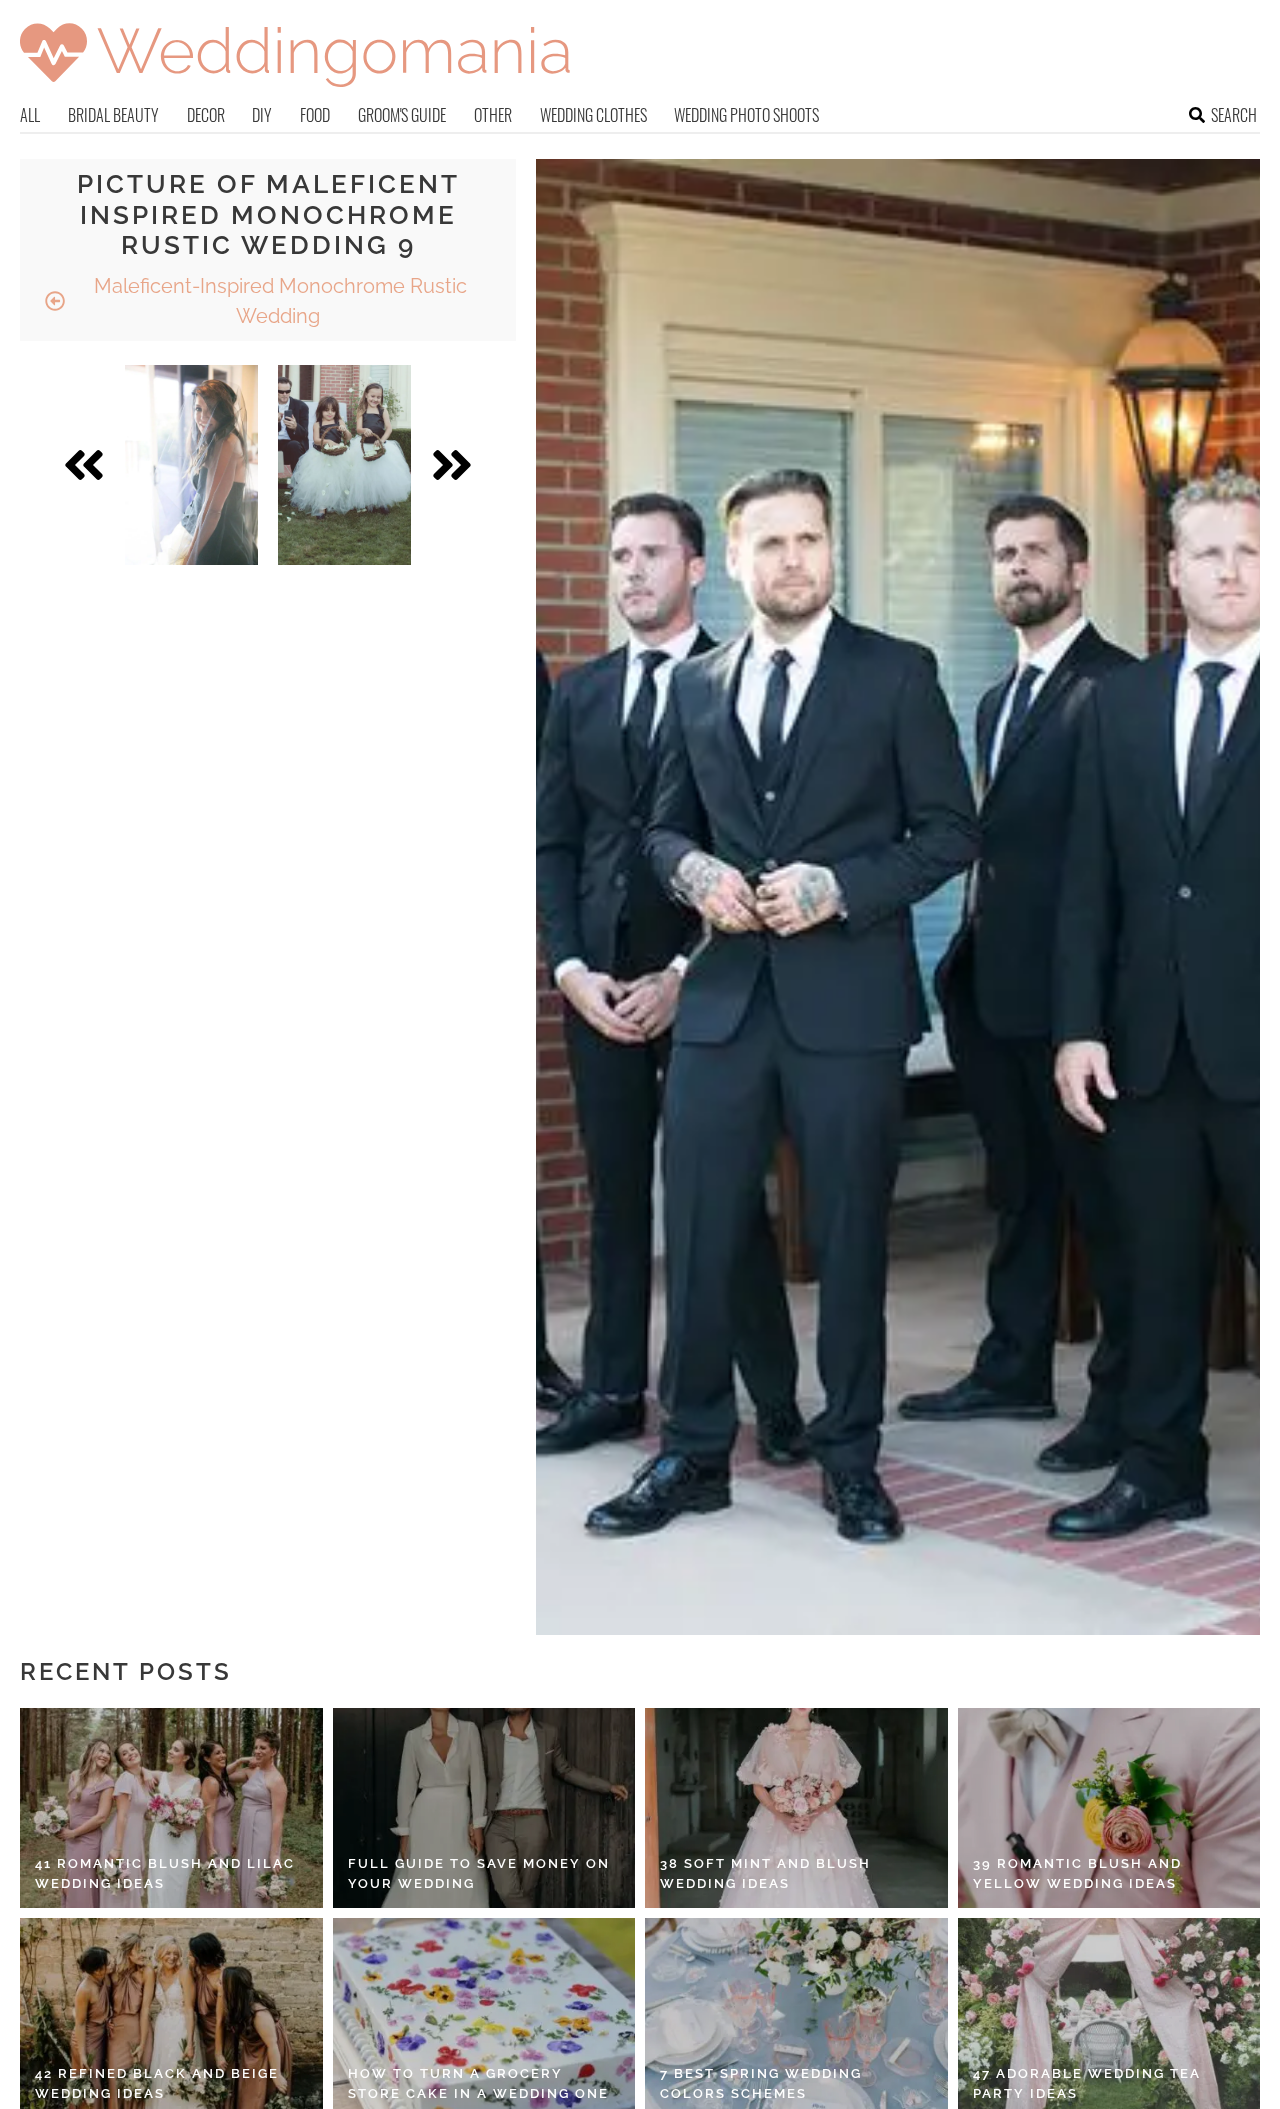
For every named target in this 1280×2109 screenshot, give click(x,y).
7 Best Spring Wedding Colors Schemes (761, 2083)
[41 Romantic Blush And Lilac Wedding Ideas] (171, 1808)
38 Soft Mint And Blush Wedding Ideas (765, 1873)
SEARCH (1234, 115)
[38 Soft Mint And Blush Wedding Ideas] (796, 1808)
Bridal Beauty (113, 115)
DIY (262, 115)
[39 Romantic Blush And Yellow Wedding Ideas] (1109, 1808)
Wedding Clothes (593, 115)
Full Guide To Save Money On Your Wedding (479, 1873)
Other (493, 115)
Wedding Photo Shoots (746, 115)
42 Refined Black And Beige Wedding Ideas (157, 2083)
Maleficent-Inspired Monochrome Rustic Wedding (278, 301)
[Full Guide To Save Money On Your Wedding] (484, 1808)
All (30, 115)
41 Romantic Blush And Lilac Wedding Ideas (165, 1873)
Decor (206, 115)
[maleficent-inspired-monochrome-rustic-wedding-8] (191, 465)
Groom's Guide (402, 115)
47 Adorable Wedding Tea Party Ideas (1087, 2083)
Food (315, 115)
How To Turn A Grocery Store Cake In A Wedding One (478, 2083)
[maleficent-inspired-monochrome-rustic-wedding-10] (344, 465)
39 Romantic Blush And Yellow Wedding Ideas (1077, 1873)
